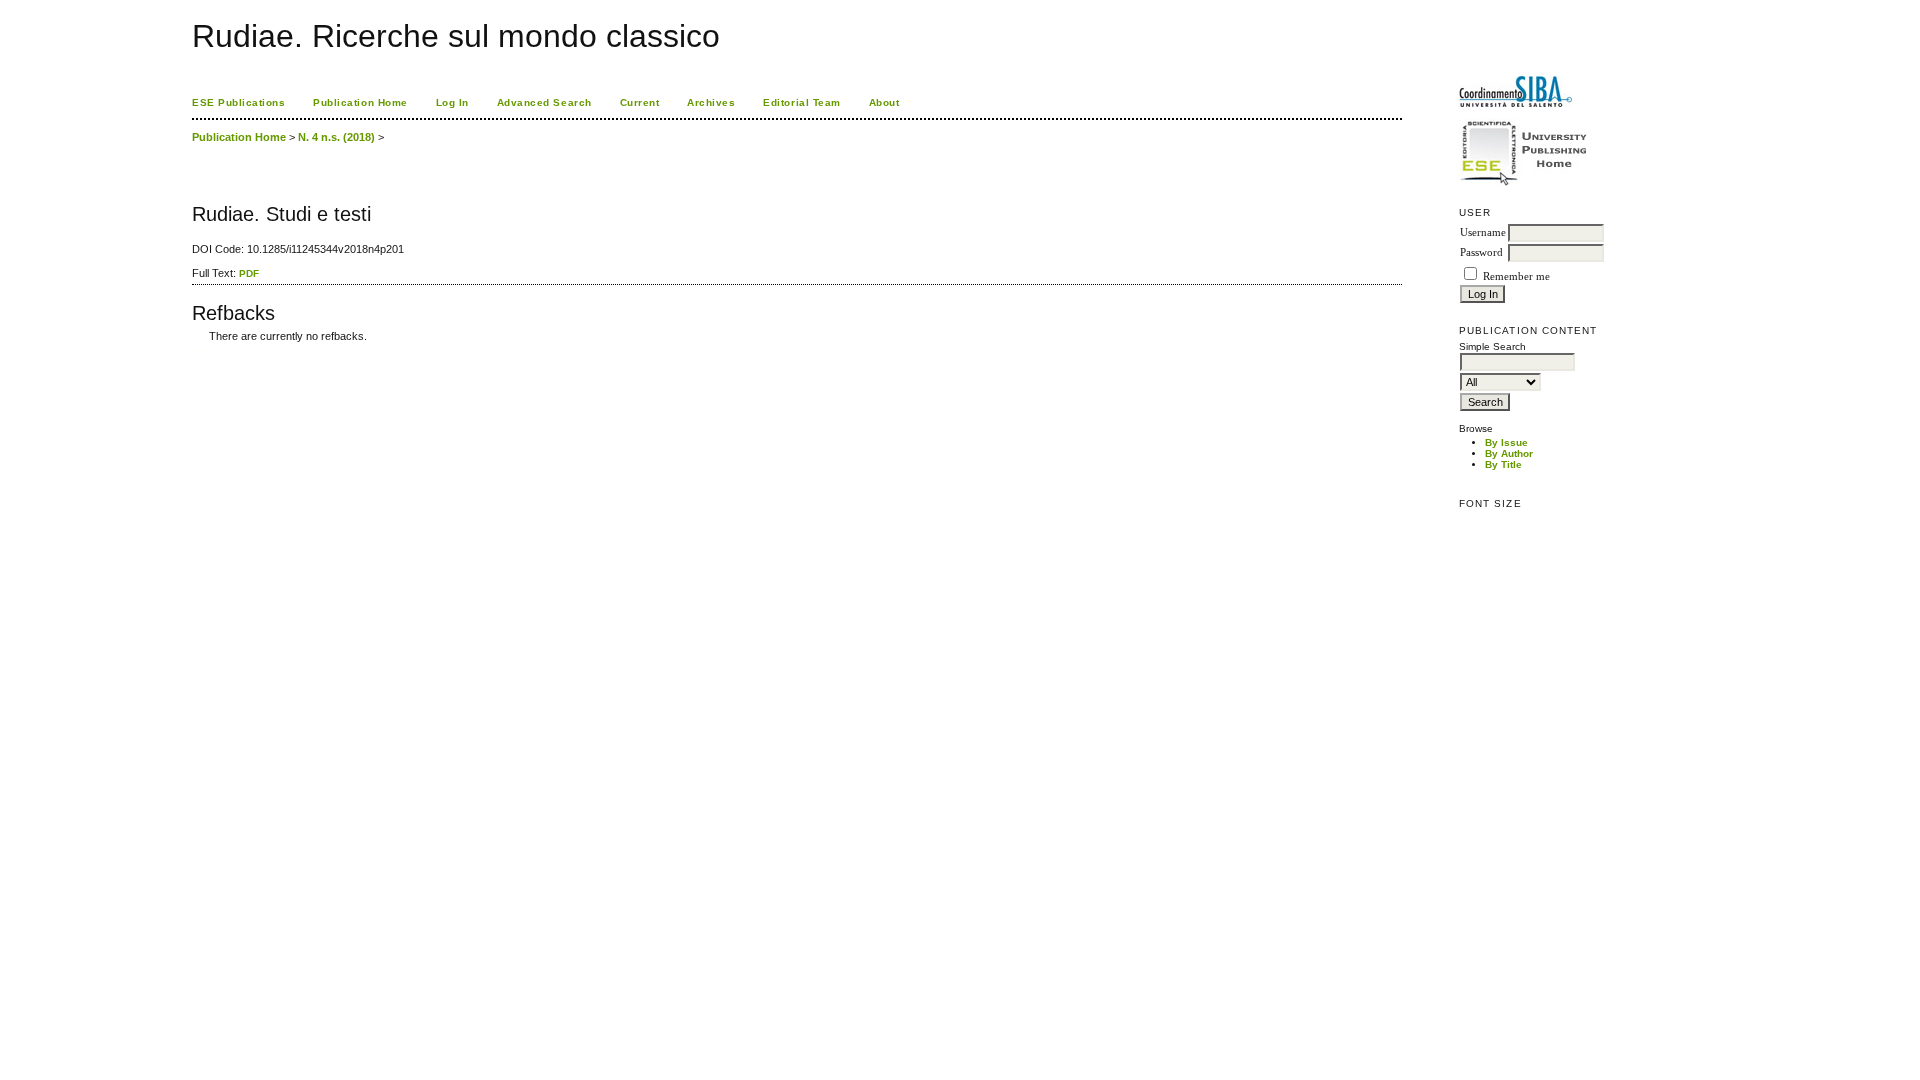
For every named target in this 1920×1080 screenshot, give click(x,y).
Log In (452, 102)
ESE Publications (238, 102)
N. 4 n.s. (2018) (336, 137)
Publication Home (360, 102)
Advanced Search (544, 102)
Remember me (1516, 276)
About (884, 102)
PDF (249, 273)
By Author (1509, 453)
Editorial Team (801, 102)
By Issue (1506, 442)
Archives (711, 102)
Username (1483, 232)
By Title (1503, 464)
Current (640, 102)
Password (1481, 252)
